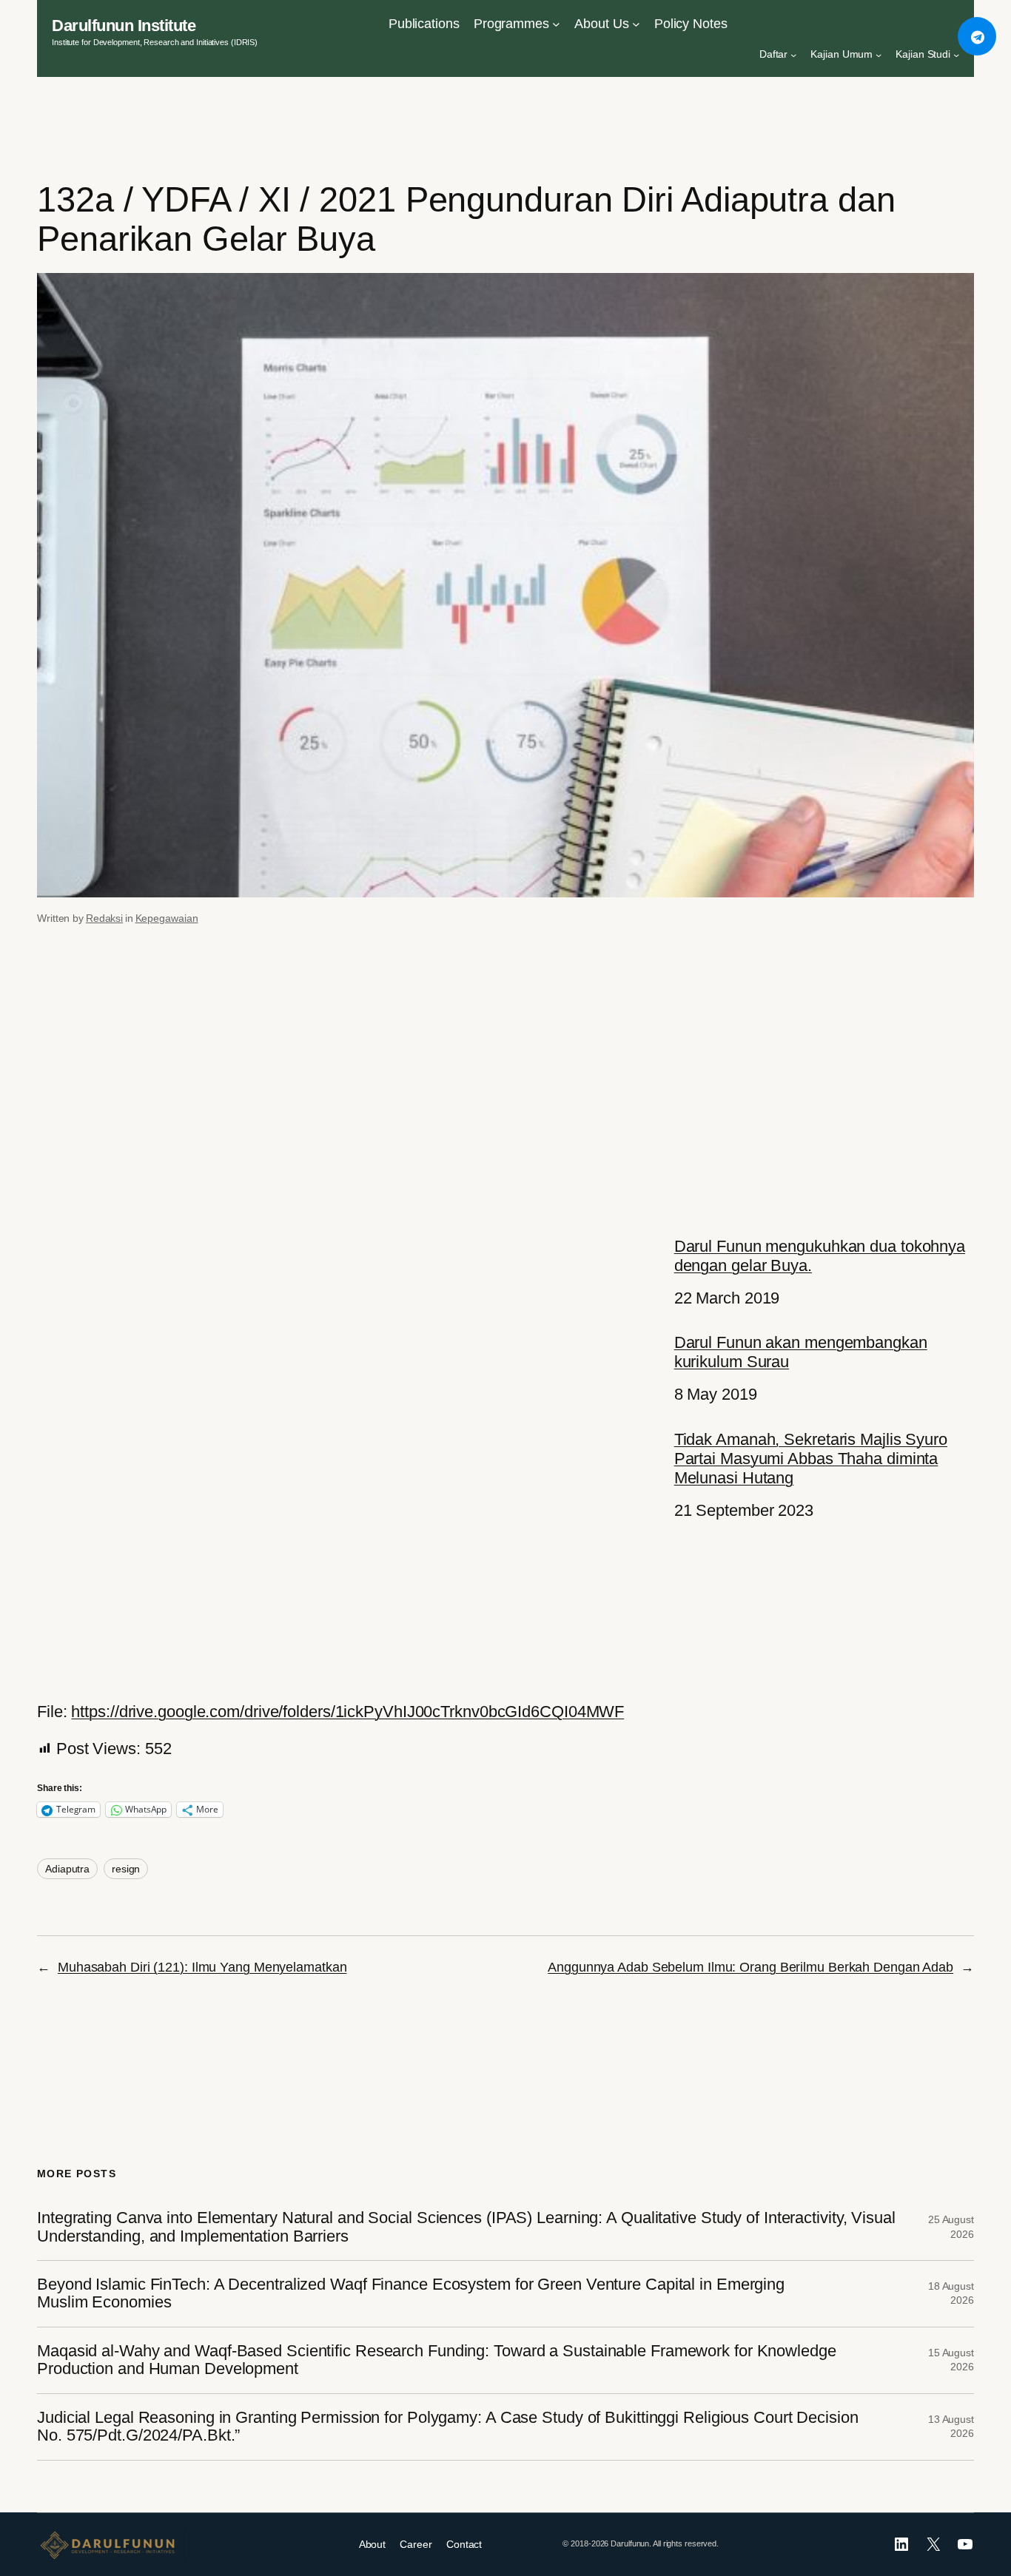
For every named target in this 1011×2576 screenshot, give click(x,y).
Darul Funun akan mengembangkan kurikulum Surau (801, 1352)
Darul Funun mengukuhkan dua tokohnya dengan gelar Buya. (820, 1256)
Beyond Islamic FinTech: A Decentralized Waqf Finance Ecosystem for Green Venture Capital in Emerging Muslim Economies (411, 2293)
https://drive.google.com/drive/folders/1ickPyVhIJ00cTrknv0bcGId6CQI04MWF (347, 1712)
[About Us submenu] (636, 24)
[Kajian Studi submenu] (956, 55)
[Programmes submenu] (556, 24)
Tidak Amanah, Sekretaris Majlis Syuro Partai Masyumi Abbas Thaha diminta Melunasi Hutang (811, 1459)
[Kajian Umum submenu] (879, 55)
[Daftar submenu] (793, 55)
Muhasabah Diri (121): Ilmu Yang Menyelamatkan (202, 1967)
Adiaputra (67, 1869)
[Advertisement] (505, 1082)
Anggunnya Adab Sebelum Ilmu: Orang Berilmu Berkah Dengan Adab (750, 1967)
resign (126, 1869)
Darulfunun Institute (124, 26)
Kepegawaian (167, 918)
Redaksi (104, 918)
